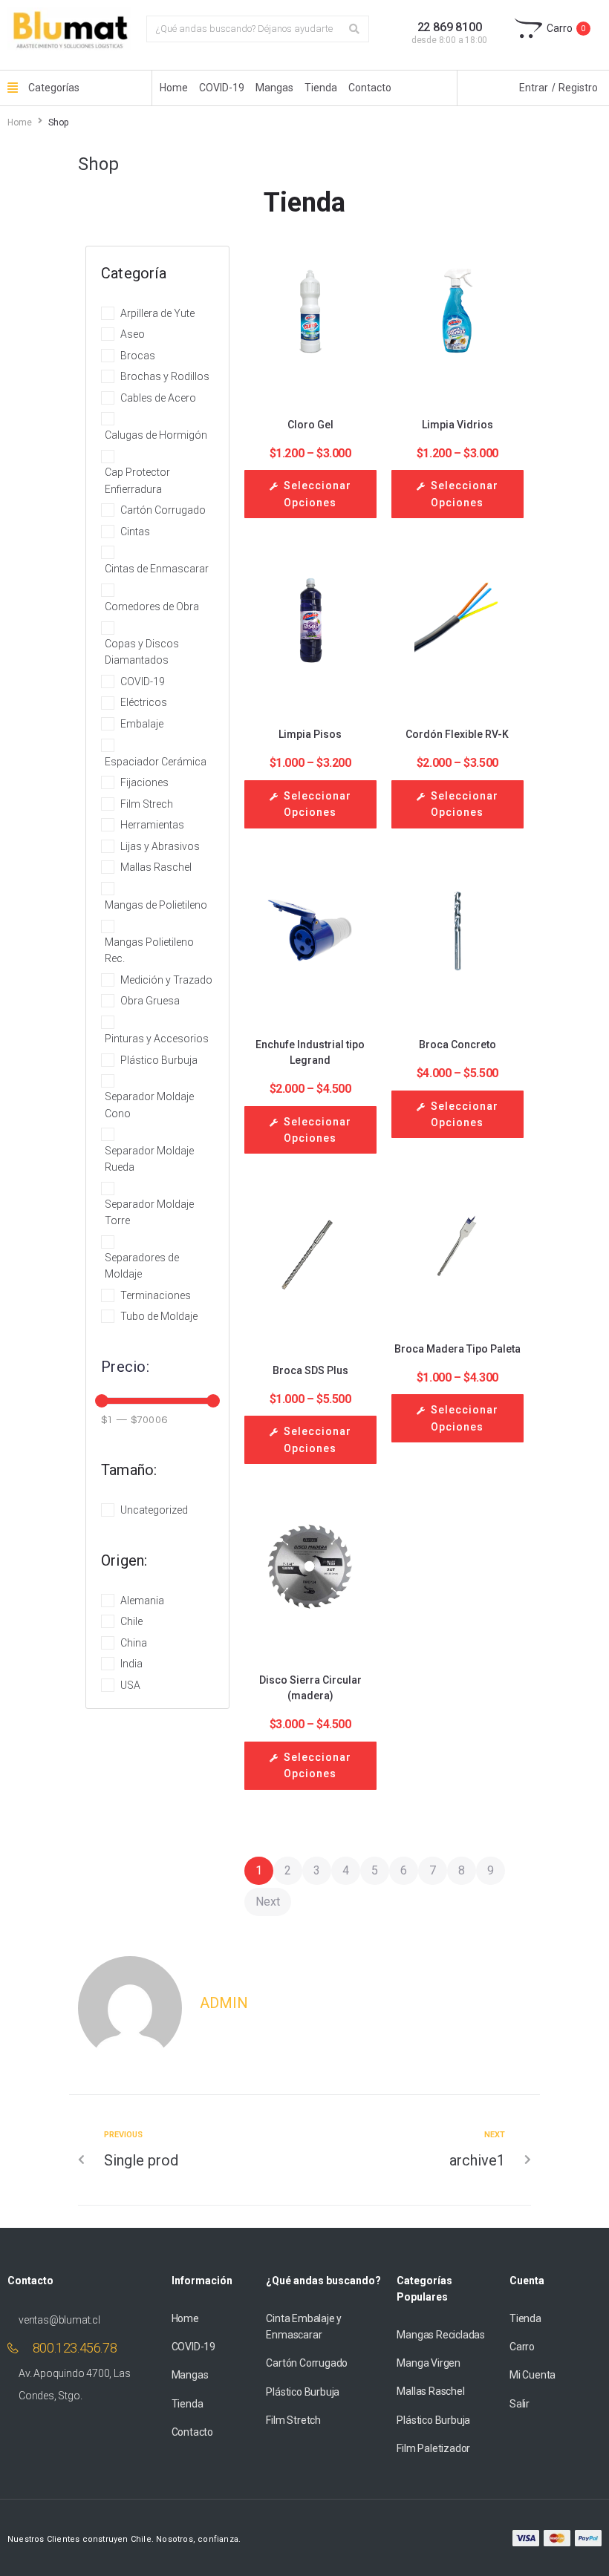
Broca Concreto (457, 1045)
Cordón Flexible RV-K (457, 734)
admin (224, 2003)
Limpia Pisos (310, 734)
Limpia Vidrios (457, 425)
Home (20, 122)
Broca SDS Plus (310, 1370)
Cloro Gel (310, 425)
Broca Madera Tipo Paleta (457, 1349)
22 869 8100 (450, 27)
